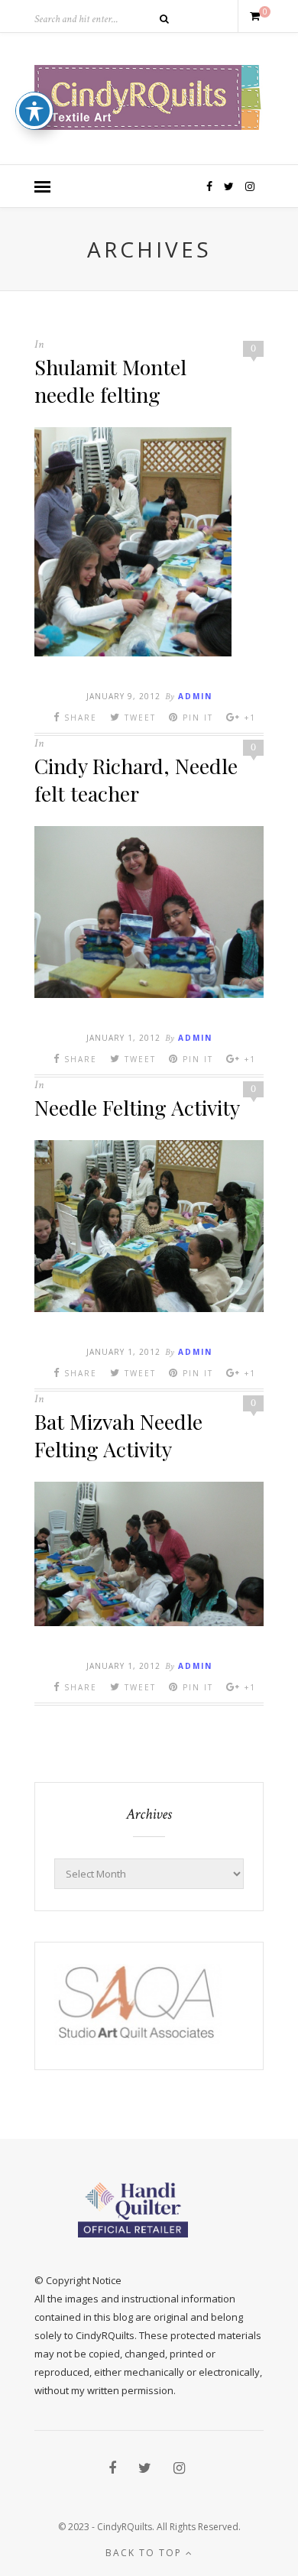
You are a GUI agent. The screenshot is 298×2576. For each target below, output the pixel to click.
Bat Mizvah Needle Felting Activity (118, 1435)
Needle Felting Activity (137, 1107)
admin (195, 696)
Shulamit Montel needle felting (110, 381)
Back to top (146, 2553)
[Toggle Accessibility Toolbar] (34, 111)
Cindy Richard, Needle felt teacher (136, 779)
